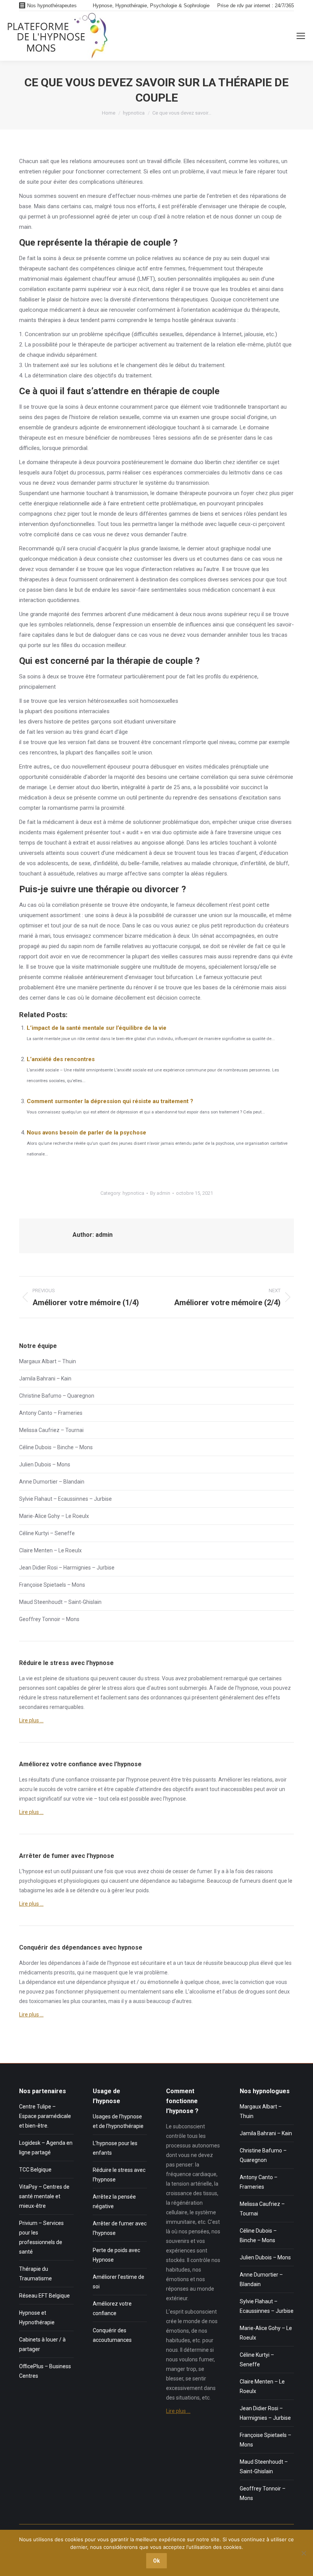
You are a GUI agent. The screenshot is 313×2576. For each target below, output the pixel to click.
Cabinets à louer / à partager (42, 2344)
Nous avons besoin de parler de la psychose (86, 1133)
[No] (303, 2553)
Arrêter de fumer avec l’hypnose (120, 2228)
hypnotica (133, 1193)
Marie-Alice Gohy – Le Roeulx (54, 1516)
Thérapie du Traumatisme (35, 2274)
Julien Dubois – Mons (45, 1464)
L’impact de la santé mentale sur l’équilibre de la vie (97, 1028)
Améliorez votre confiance (112, 2308)
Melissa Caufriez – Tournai (51, 1430)
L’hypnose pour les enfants (115, 2148)
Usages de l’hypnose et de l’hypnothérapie (118, 2121)
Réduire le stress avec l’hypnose (119, 2175)
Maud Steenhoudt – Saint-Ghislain (60, 1602)
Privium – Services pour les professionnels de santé (41, 2237)
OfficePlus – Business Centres (45, 2371)
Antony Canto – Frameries (51, 1413)
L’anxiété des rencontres (61, 1059)
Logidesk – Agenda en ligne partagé (46, 2148)
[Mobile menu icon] (301, 36)
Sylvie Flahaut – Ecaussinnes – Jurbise (65, 1499)
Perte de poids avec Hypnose (116, 2255)
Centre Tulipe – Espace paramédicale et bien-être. (45, 2116)
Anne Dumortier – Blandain (52, 1482)
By (160, 1193)
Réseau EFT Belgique (44, 2296)
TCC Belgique (35, 2170)
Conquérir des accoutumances (112, 2335)
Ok (156, 2561)
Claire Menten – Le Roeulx (50, 1550)
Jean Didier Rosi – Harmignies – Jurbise (67, 1568)
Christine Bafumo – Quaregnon (57, 1396)
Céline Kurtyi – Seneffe (47, 1533)
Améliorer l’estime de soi (119, 2282)
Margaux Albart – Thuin (48, 1361)
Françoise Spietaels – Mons (52, 1585)
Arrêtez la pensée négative (114, 2201)
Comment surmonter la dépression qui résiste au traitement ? (110, 1101)
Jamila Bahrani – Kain (45, 1379)
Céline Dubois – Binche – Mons (56, 1447)
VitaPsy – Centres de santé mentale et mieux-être (44, 2196)
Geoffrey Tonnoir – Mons (49, 1619)
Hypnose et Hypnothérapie (37, 2318)
